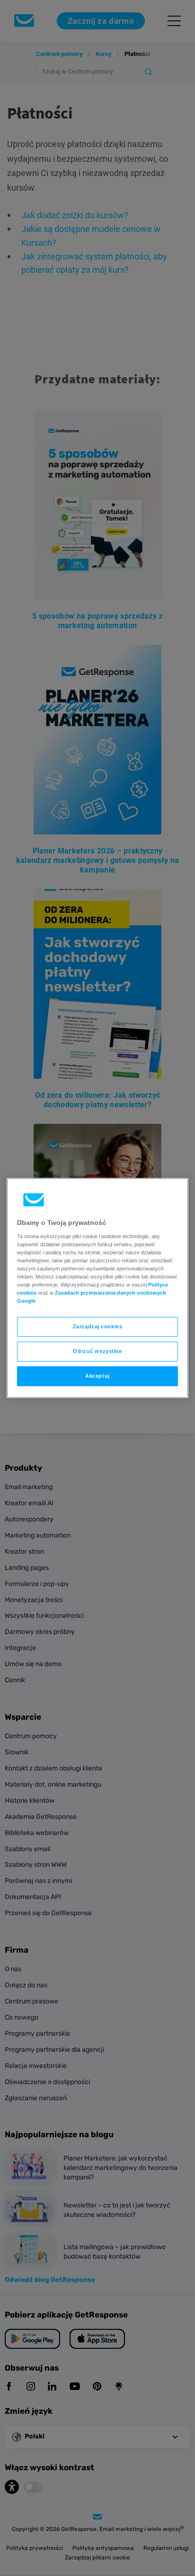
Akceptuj (97, 1376)
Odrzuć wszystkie (97, 1351)
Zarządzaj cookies (98, 1326)
